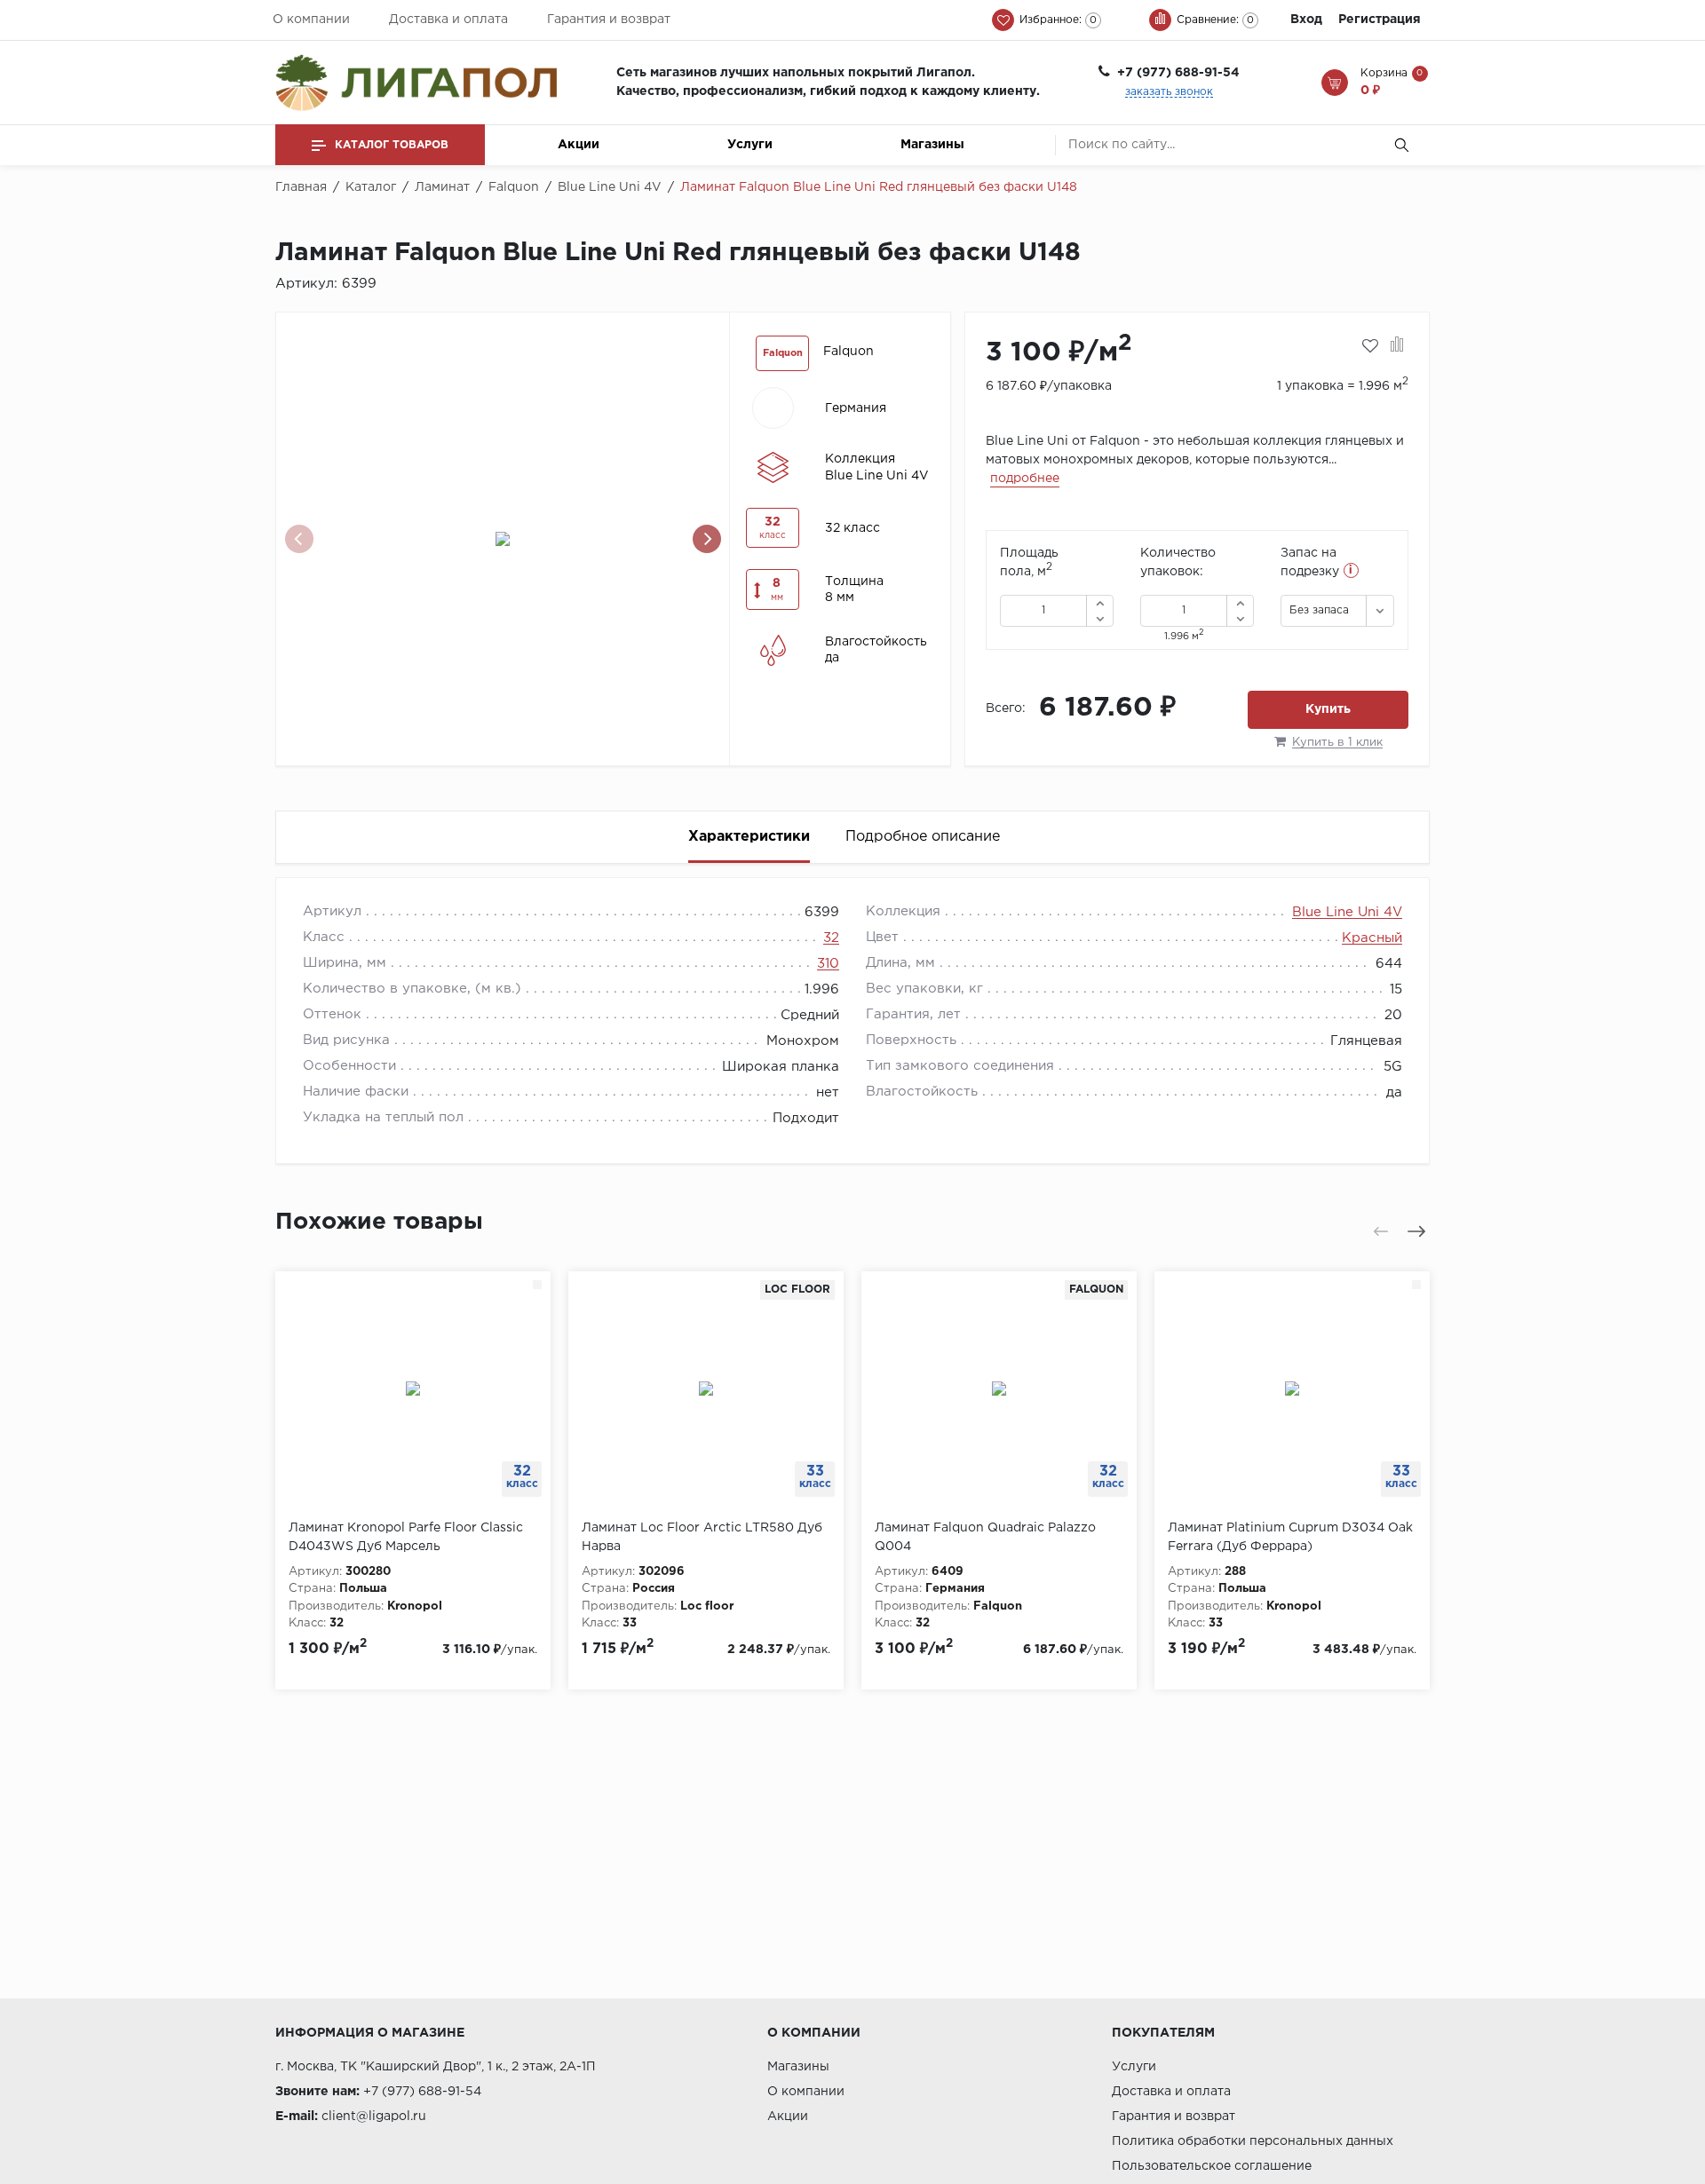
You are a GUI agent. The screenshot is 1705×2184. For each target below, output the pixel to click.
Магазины (932, 145)
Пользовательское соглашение (1212, 2166)
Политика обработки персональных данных (1253, 2141)
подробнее (1025, 479)
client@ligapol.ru (374, 2117)
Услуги (750, 145)
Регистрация (1380, 20)
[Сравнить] (1397, 346)
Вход (1306, 20)
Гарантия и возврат (609, 20)
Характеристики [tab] (749, 837)
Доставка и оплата (448, 20)
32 (831, 938)
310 (828, 964)
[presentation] (299, 539)
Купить (1328, 709)
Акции (579, 145)
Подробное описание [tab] (923, 837)
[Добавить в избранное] (1370, 346)
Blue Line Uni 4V (1347, 912)
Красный (1372, 938)
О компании (311, 20)
